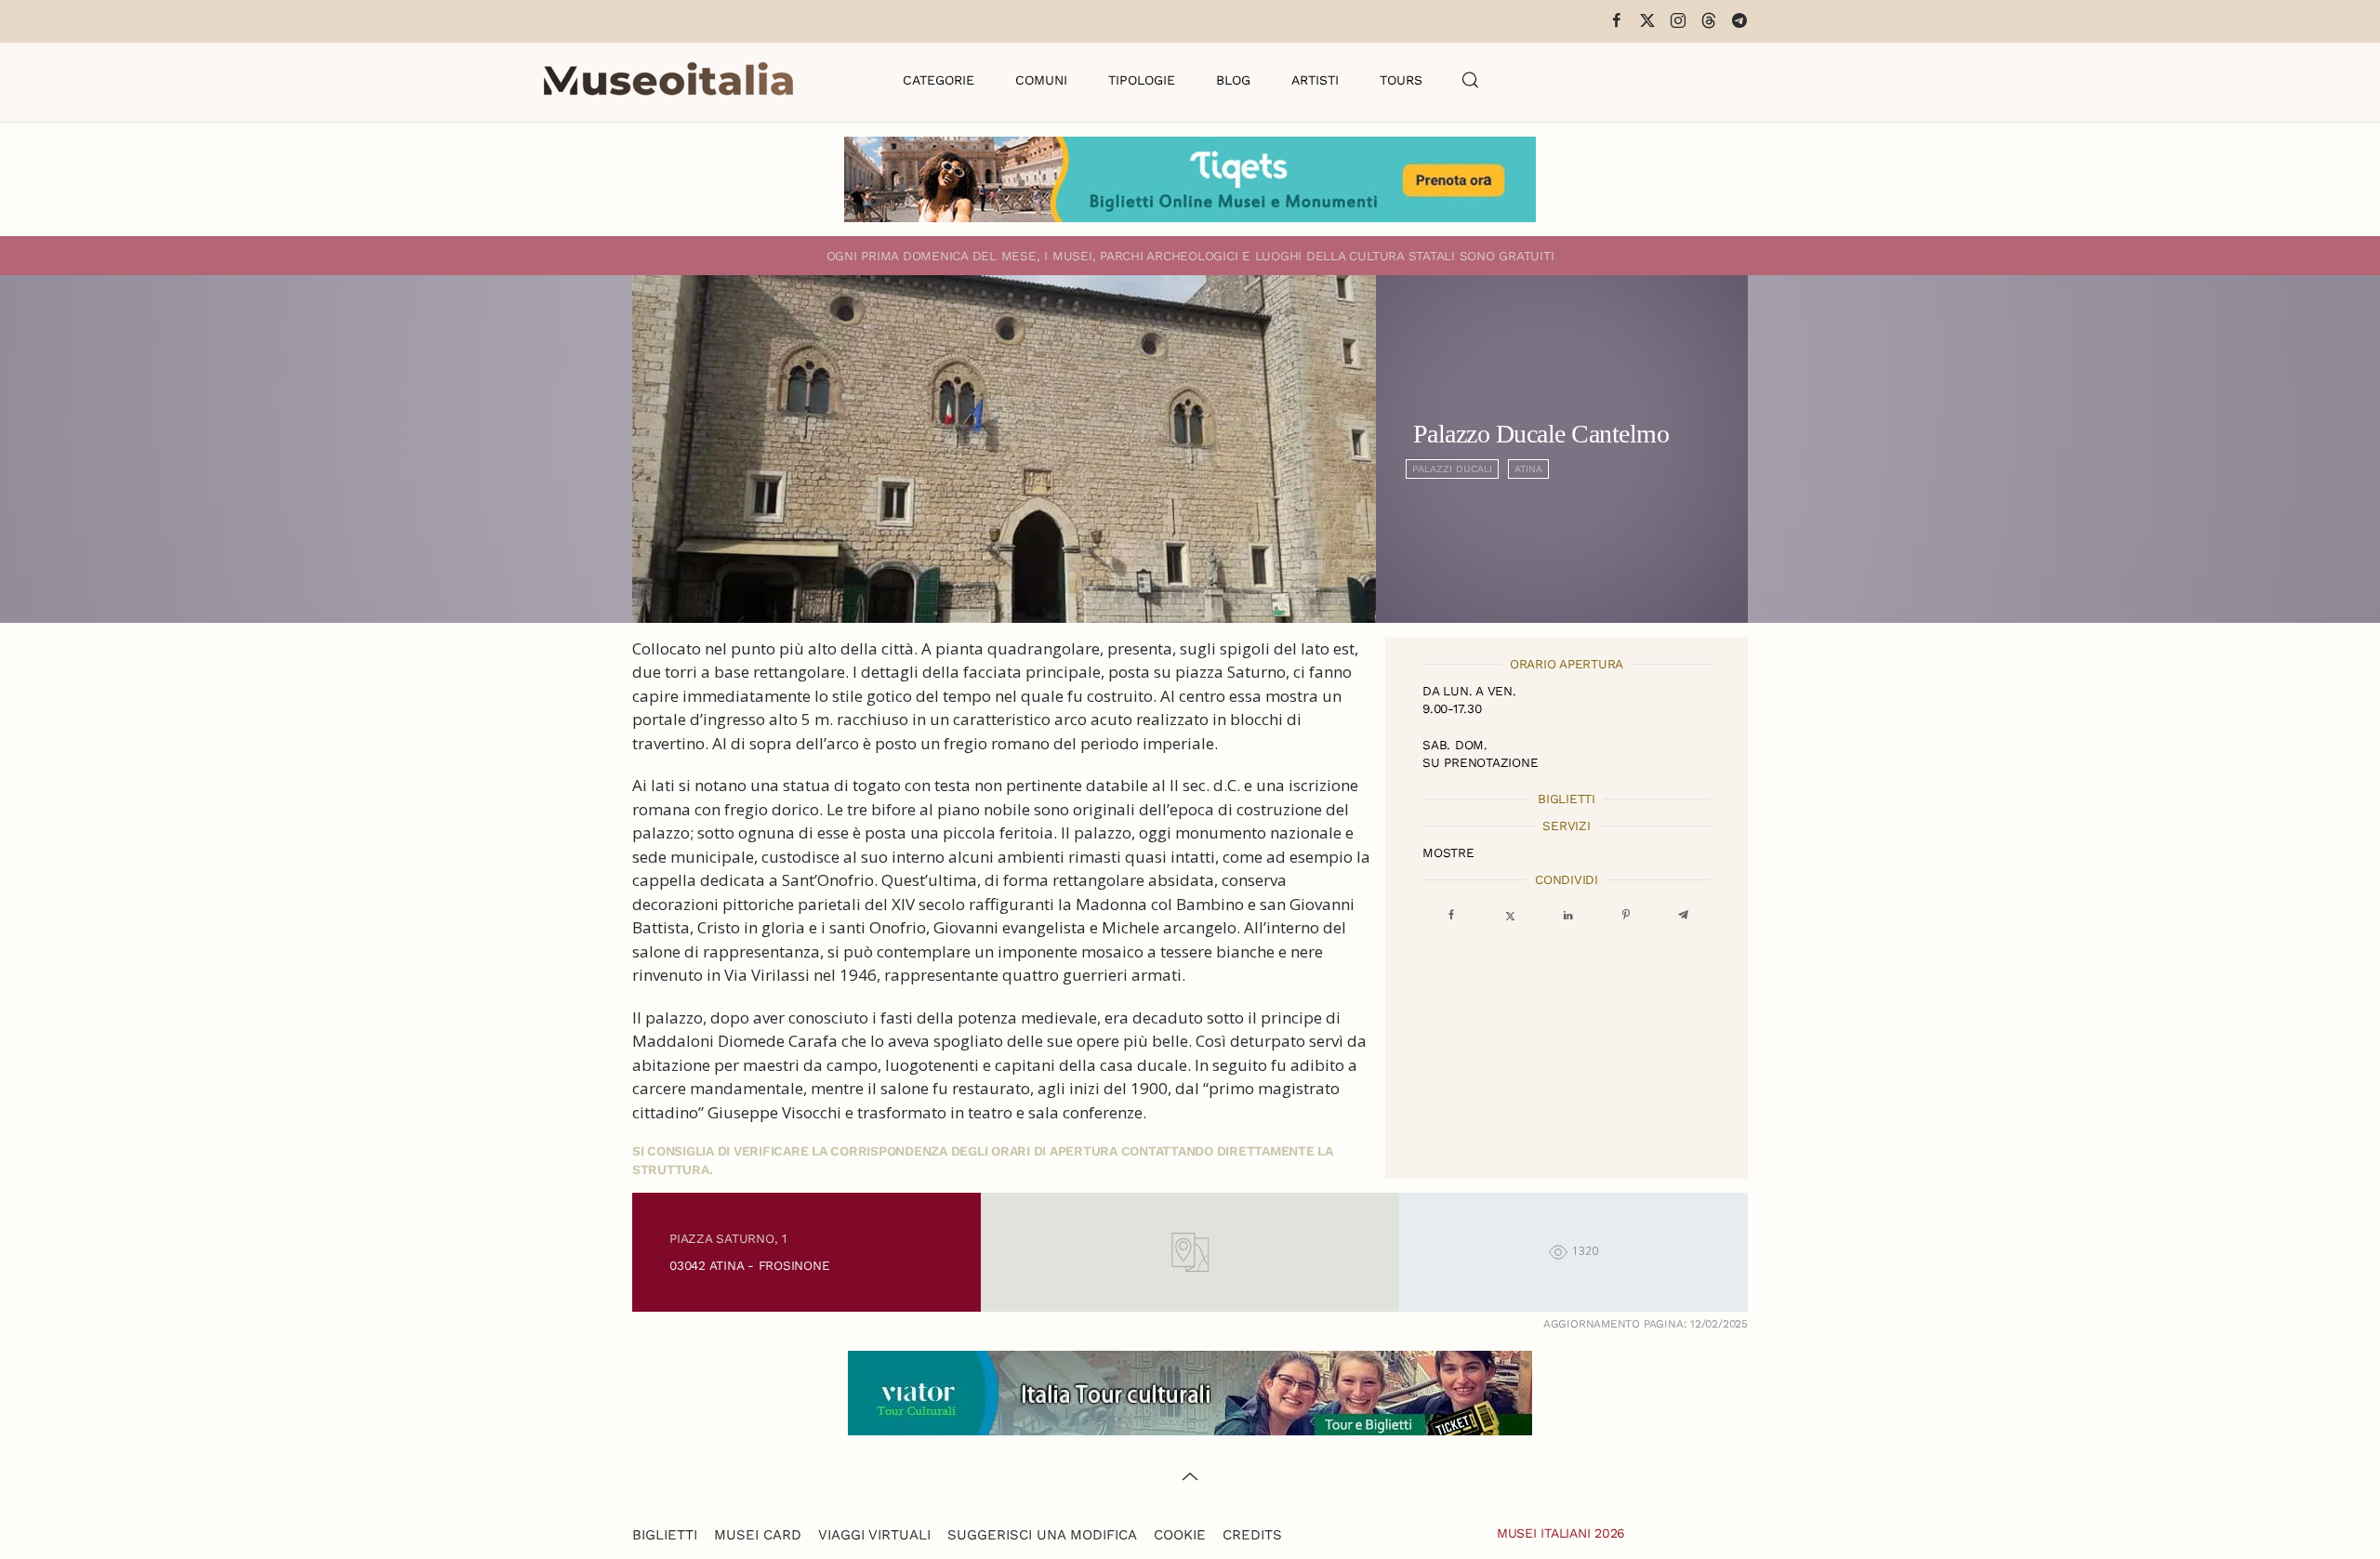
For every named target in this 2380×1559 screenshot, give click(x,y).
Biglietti (665, 1535)
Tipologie (1142, 80)
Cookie (1180, 1535)
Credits (1252, 1535)
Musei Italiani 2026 (1561, 1533)
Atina (1528, 469)
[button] (1471, 80)
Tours (1401, 80)
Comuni (1041, 80)
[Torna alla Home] (668, 80)
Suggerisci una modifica (1042, 1535)
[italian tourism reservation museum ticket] (1190, 179)
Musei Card (758, 1535)
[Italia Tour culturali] (1190, 1391)
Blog (1233, 80)
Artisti (1315, 80)
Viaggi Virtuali (874, 1535)
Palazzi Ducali (1452, 469)
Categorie (939, 80)
